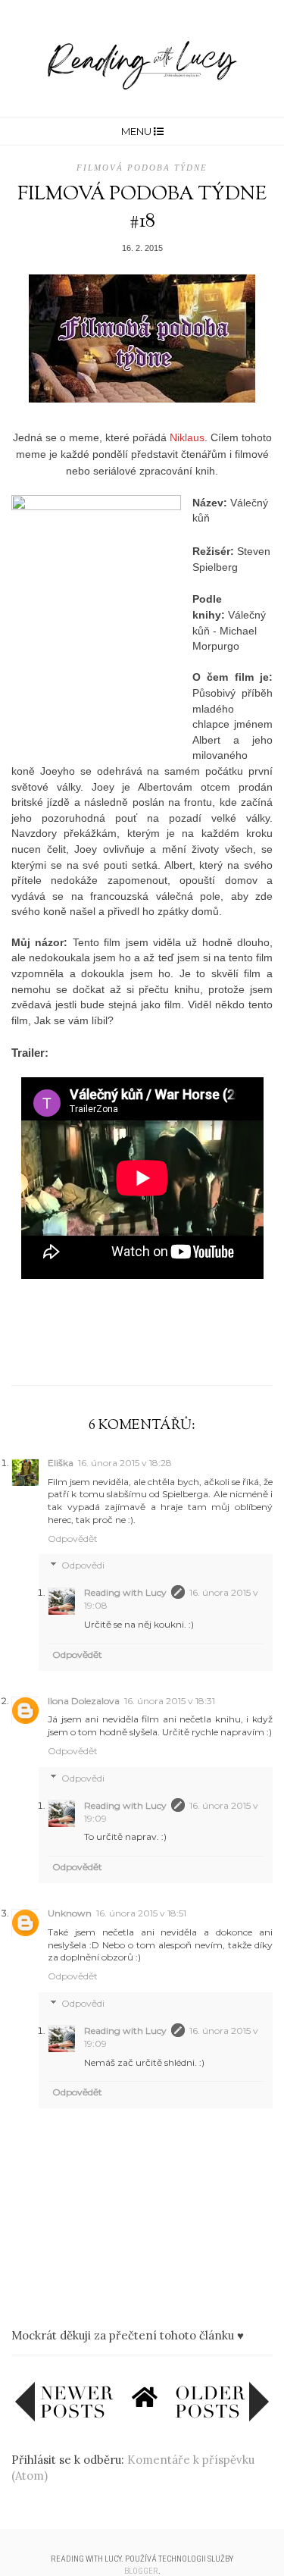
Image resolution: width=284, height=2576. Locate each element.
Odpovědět (73, 1539)
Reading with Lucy (125, 1592)
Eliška (61, 1463)
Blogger (141, 2571)
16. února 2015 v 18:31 (170, 1701)
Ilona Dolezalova (84, 1701)
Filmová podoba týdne (142, 168)
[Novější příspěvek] (64, 2418)
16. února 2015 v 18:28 (125, 1463)
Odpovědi (83, 1566)
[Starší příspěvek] (222, 2418)
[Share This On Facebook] (113, 1349)
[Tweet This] (142, 1349)
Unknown (70, 1913)
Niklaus (187, 437)
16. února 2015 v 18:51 (141, 1913)
